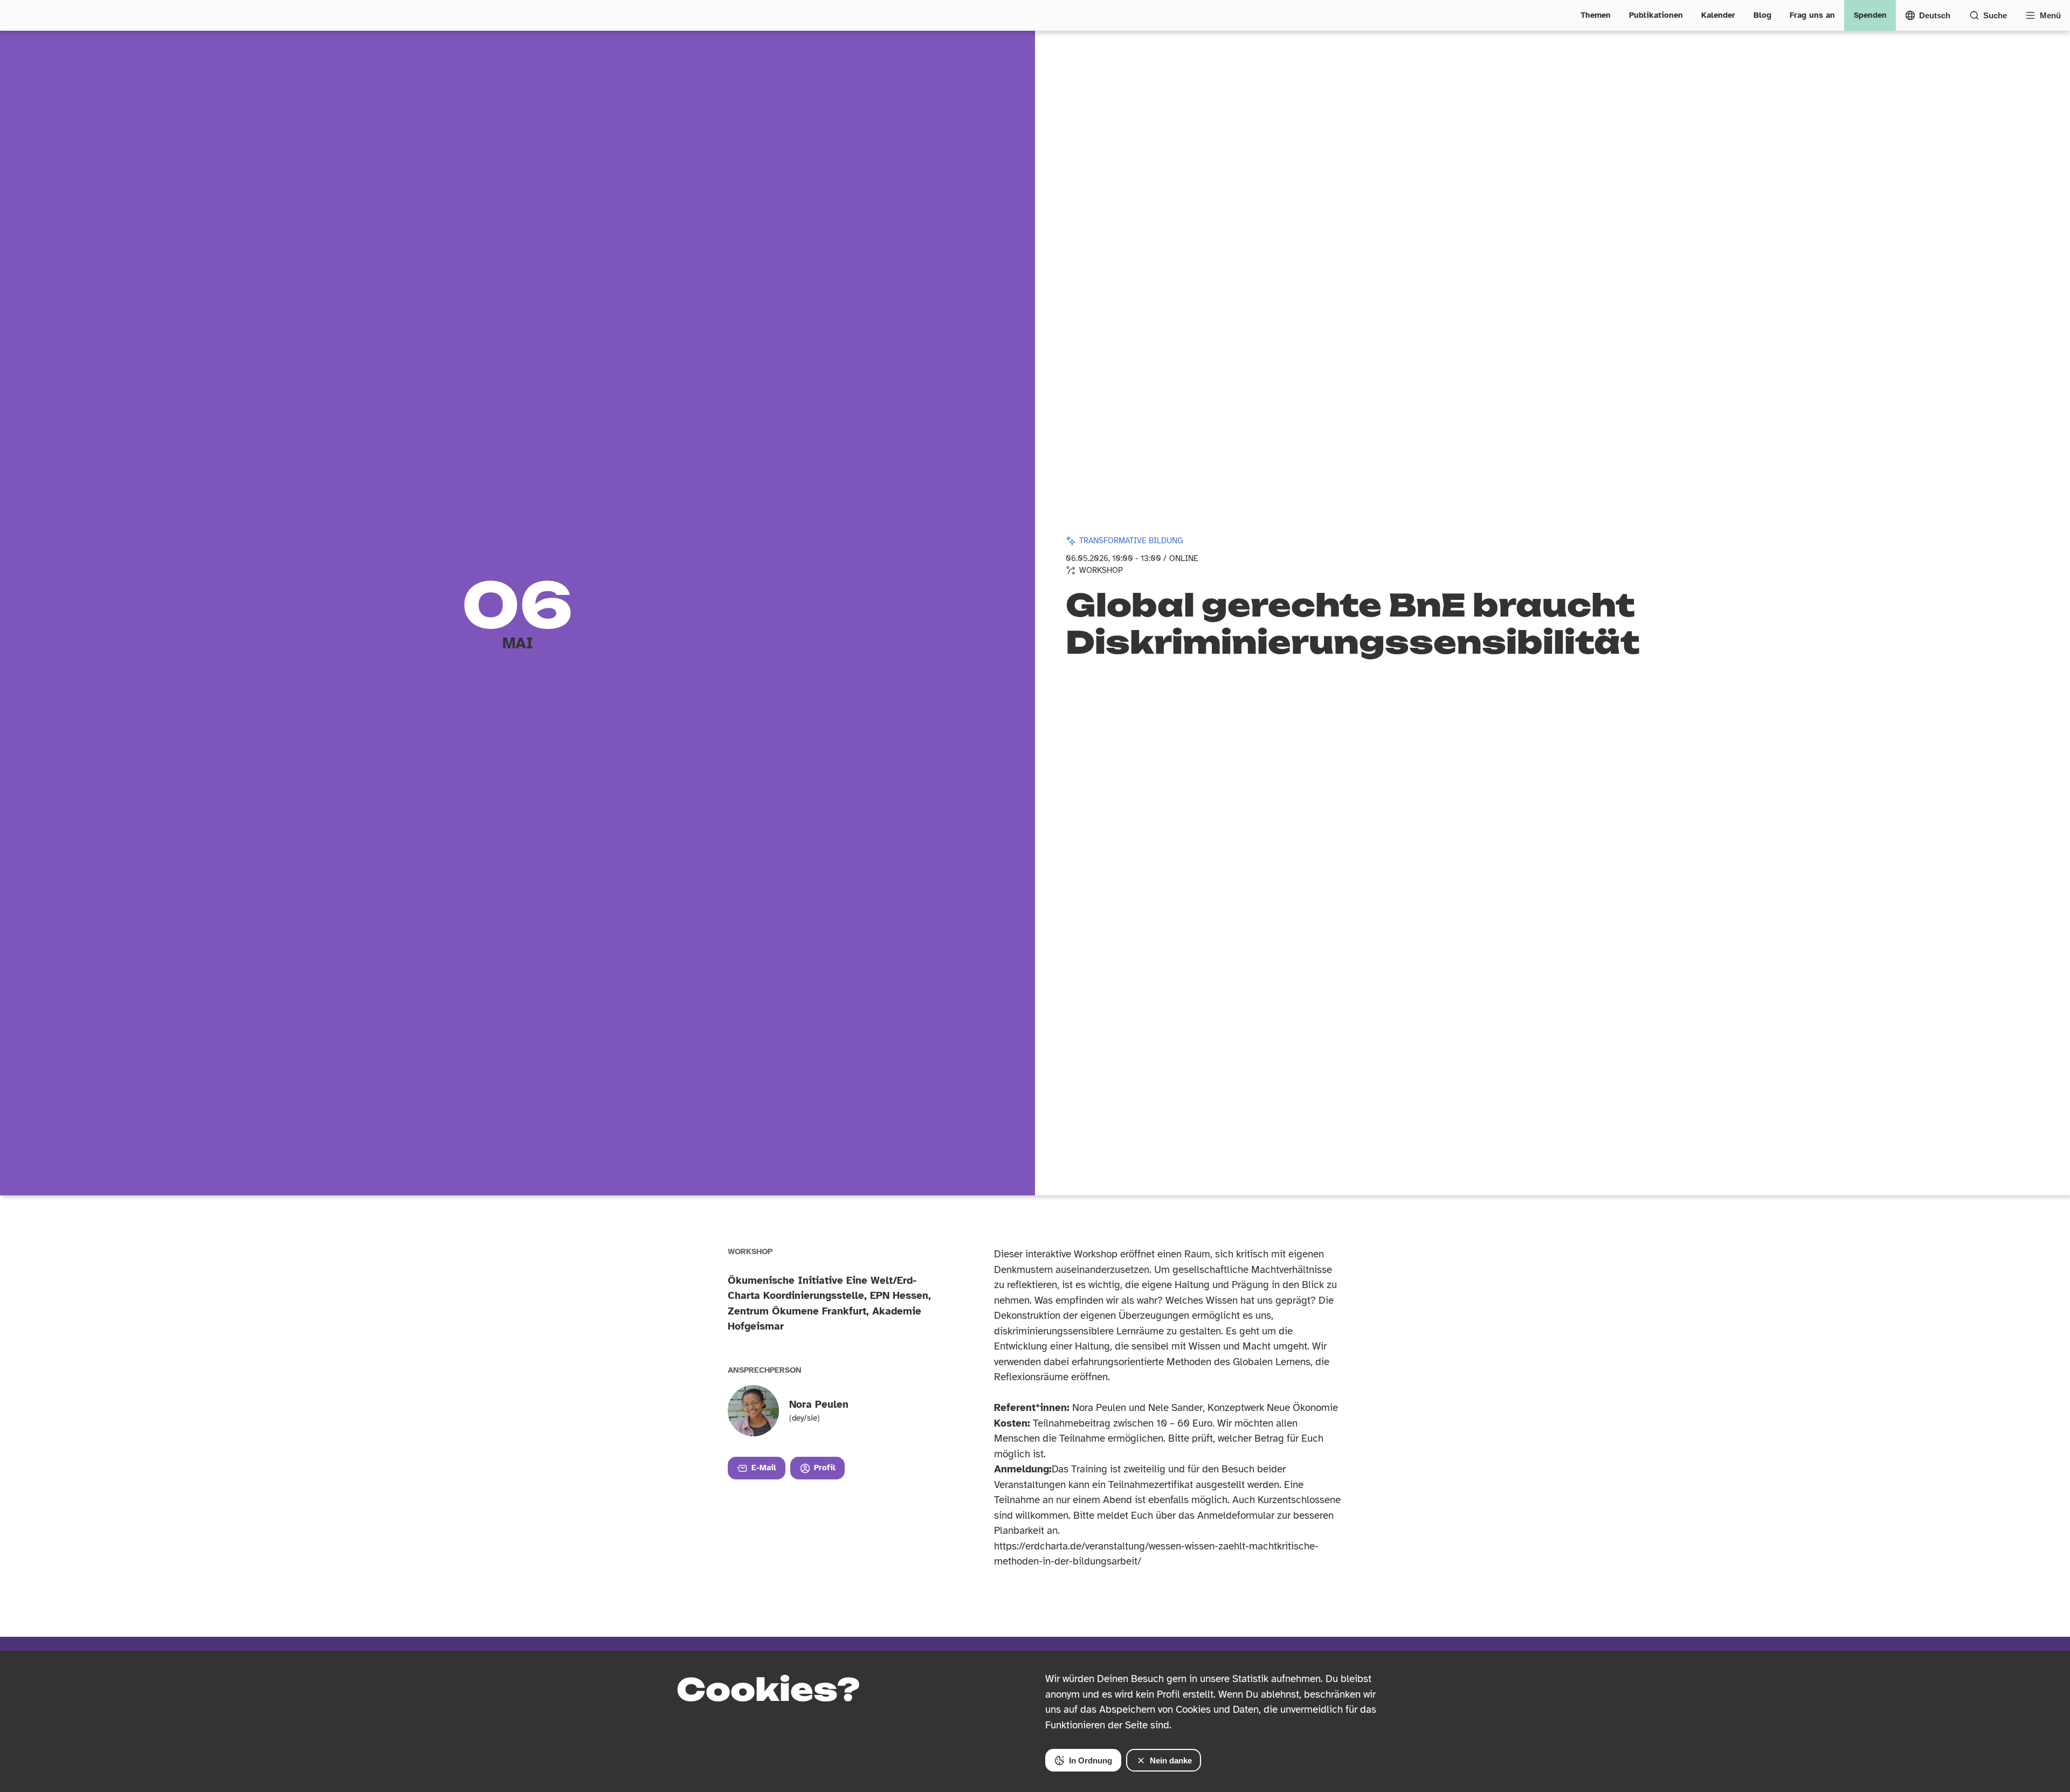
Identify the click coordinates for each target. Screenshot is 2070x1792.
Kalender (1718, 15)
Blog (1762, 15)
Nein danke (1171, 1760)
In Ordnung (1091, 1760)
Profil (825, 1468)
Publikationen (1656, 15)
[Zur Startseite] (18, 15)
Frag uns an (1812, 15)
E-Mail (764, 1468)
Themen (1596, 15)
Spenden (1870, 15)
